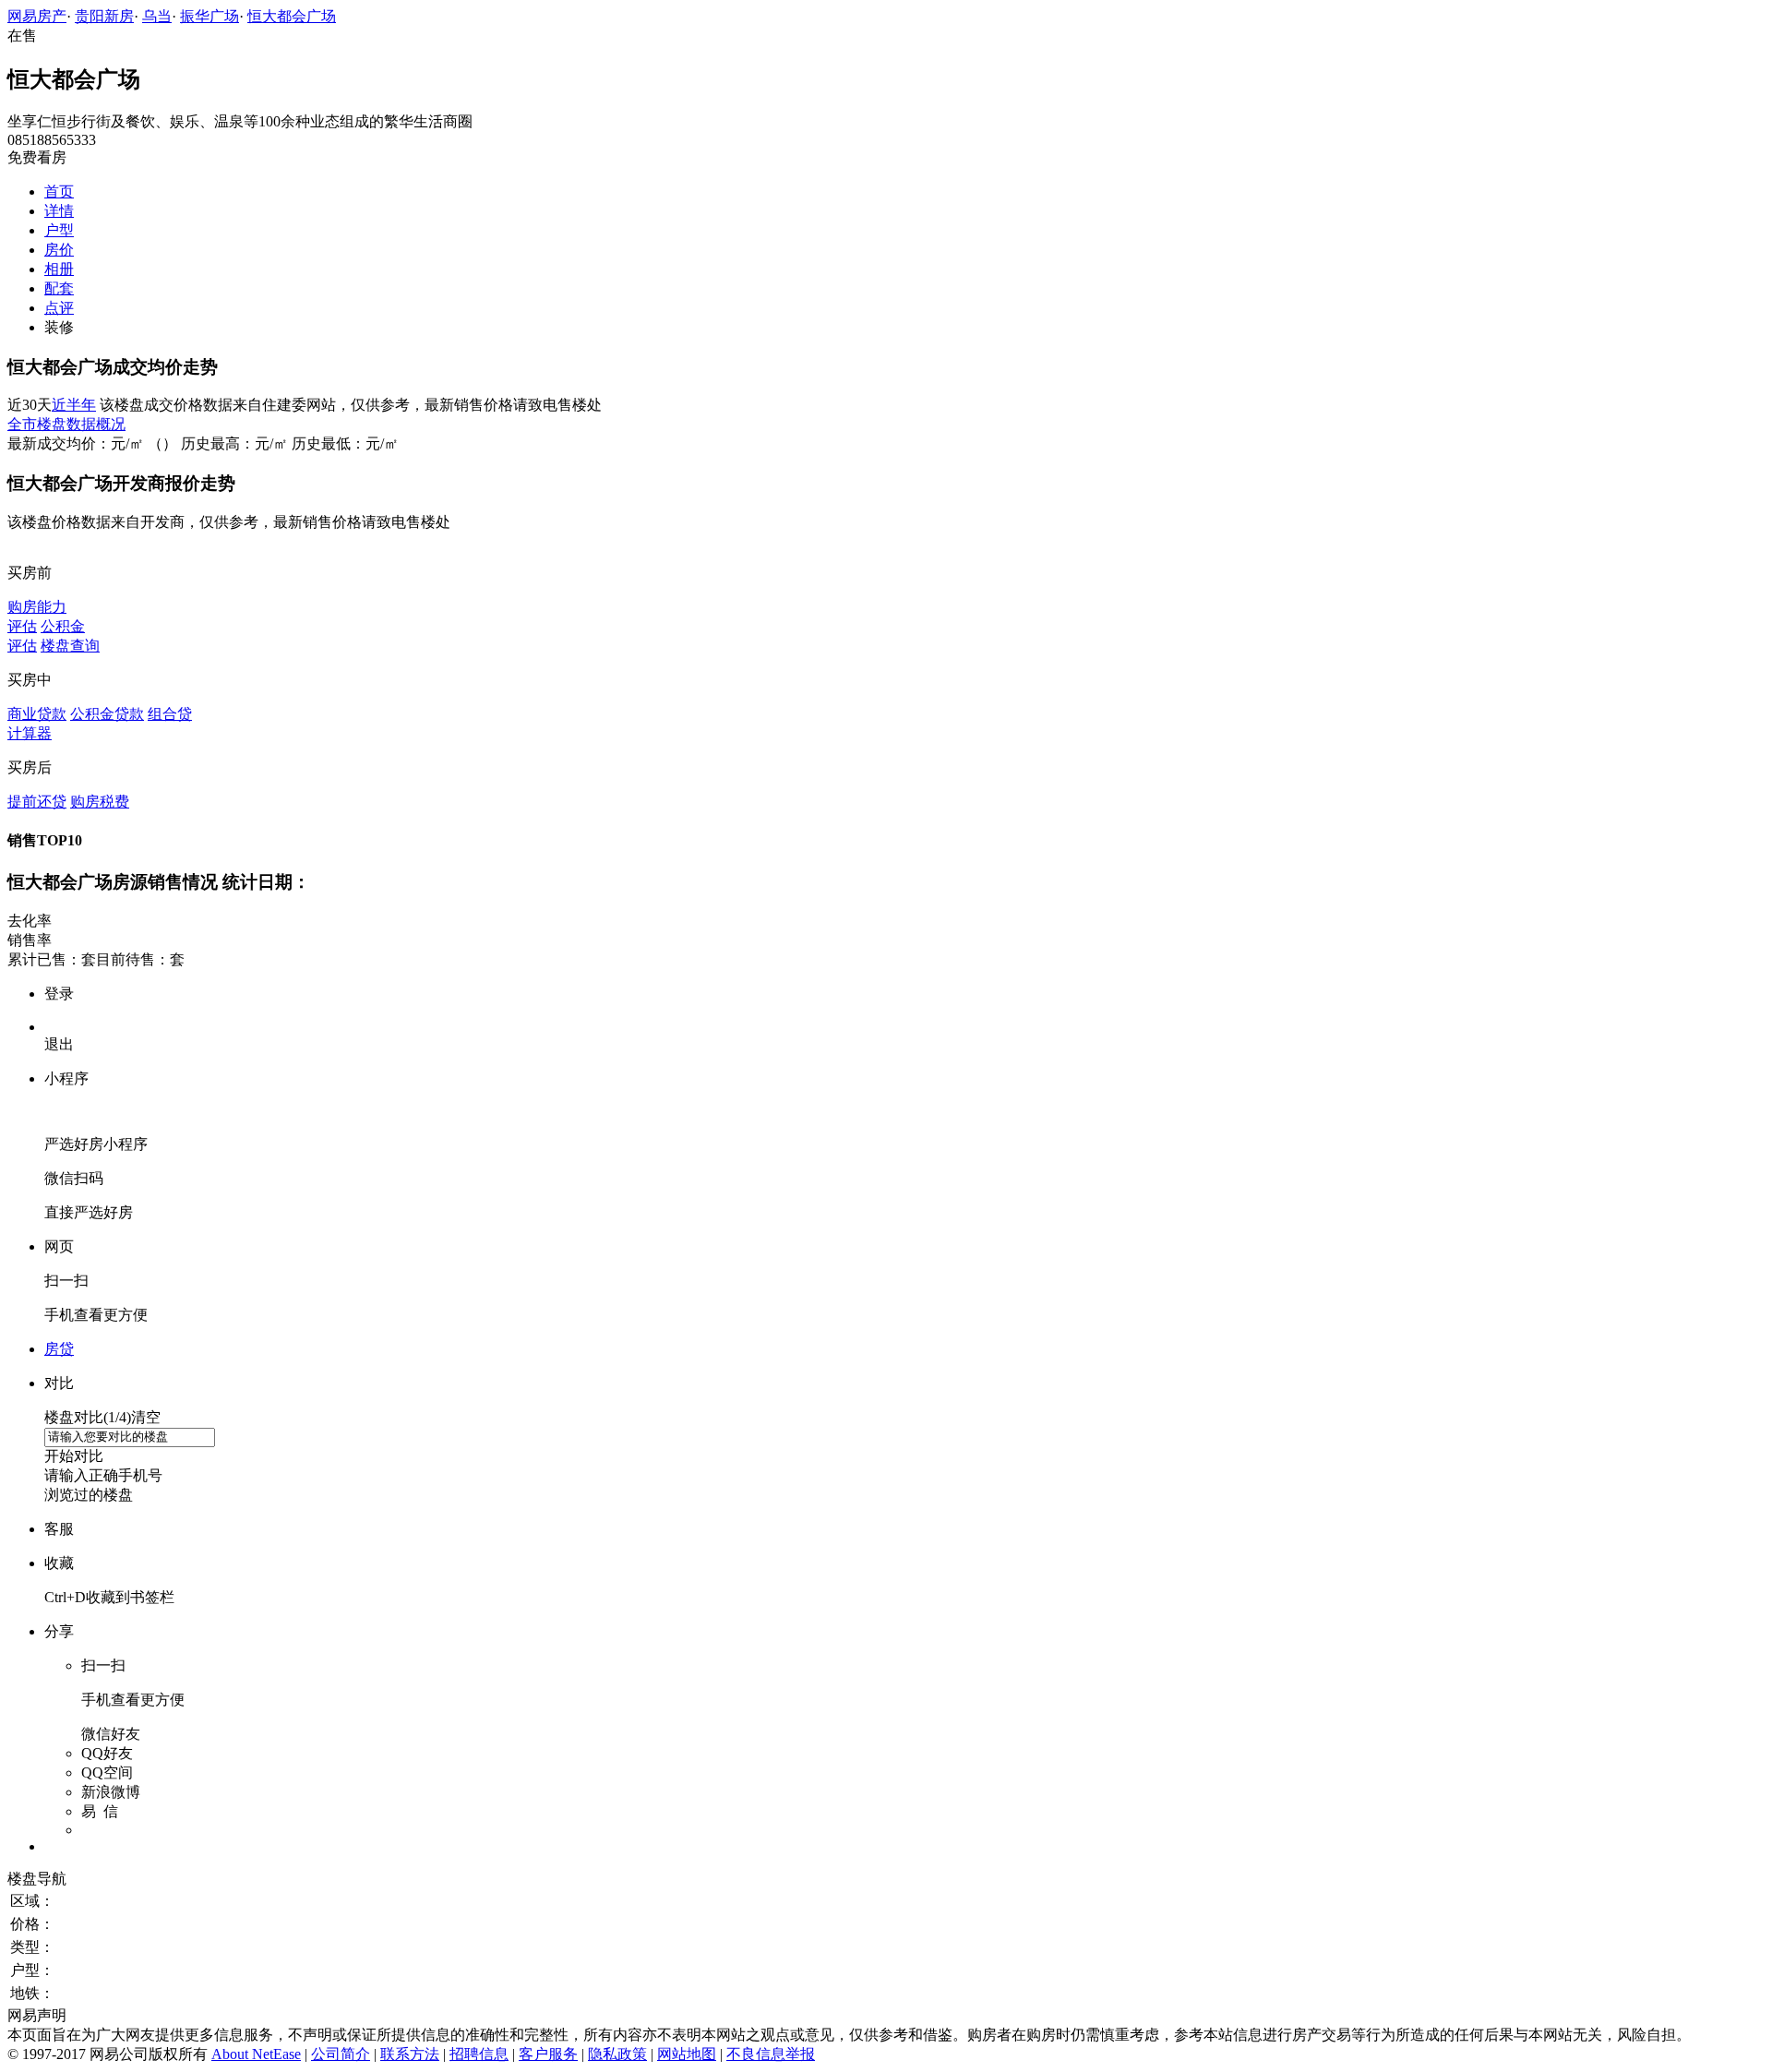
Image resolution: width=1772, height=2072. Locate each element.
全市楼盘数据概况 (66, 424)
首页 (59, 192)
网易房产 (37, 16)
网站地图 (687, 2054)
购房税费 (100, 802)
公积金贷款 (107, 714)
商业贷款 (37, 714)
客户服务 (548, 2054)
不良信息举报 (771, 2054)
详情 (59, 211)
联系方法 (410, 2054)
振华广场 (210, 16)
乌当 (157, 16)
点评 (59, 308)
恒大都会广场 (292, 16)
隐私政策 (617, 2054)
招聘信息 (479, 2054)
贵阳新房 (104, 16)
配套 (59, 288)
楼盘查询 (70, 646)
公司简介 (341, 2054)
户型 (59, 230)
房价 (59, 250)
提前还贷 (37, 802)
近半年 (74, 405)
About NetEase (256, 2054)
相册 (59, 269)
